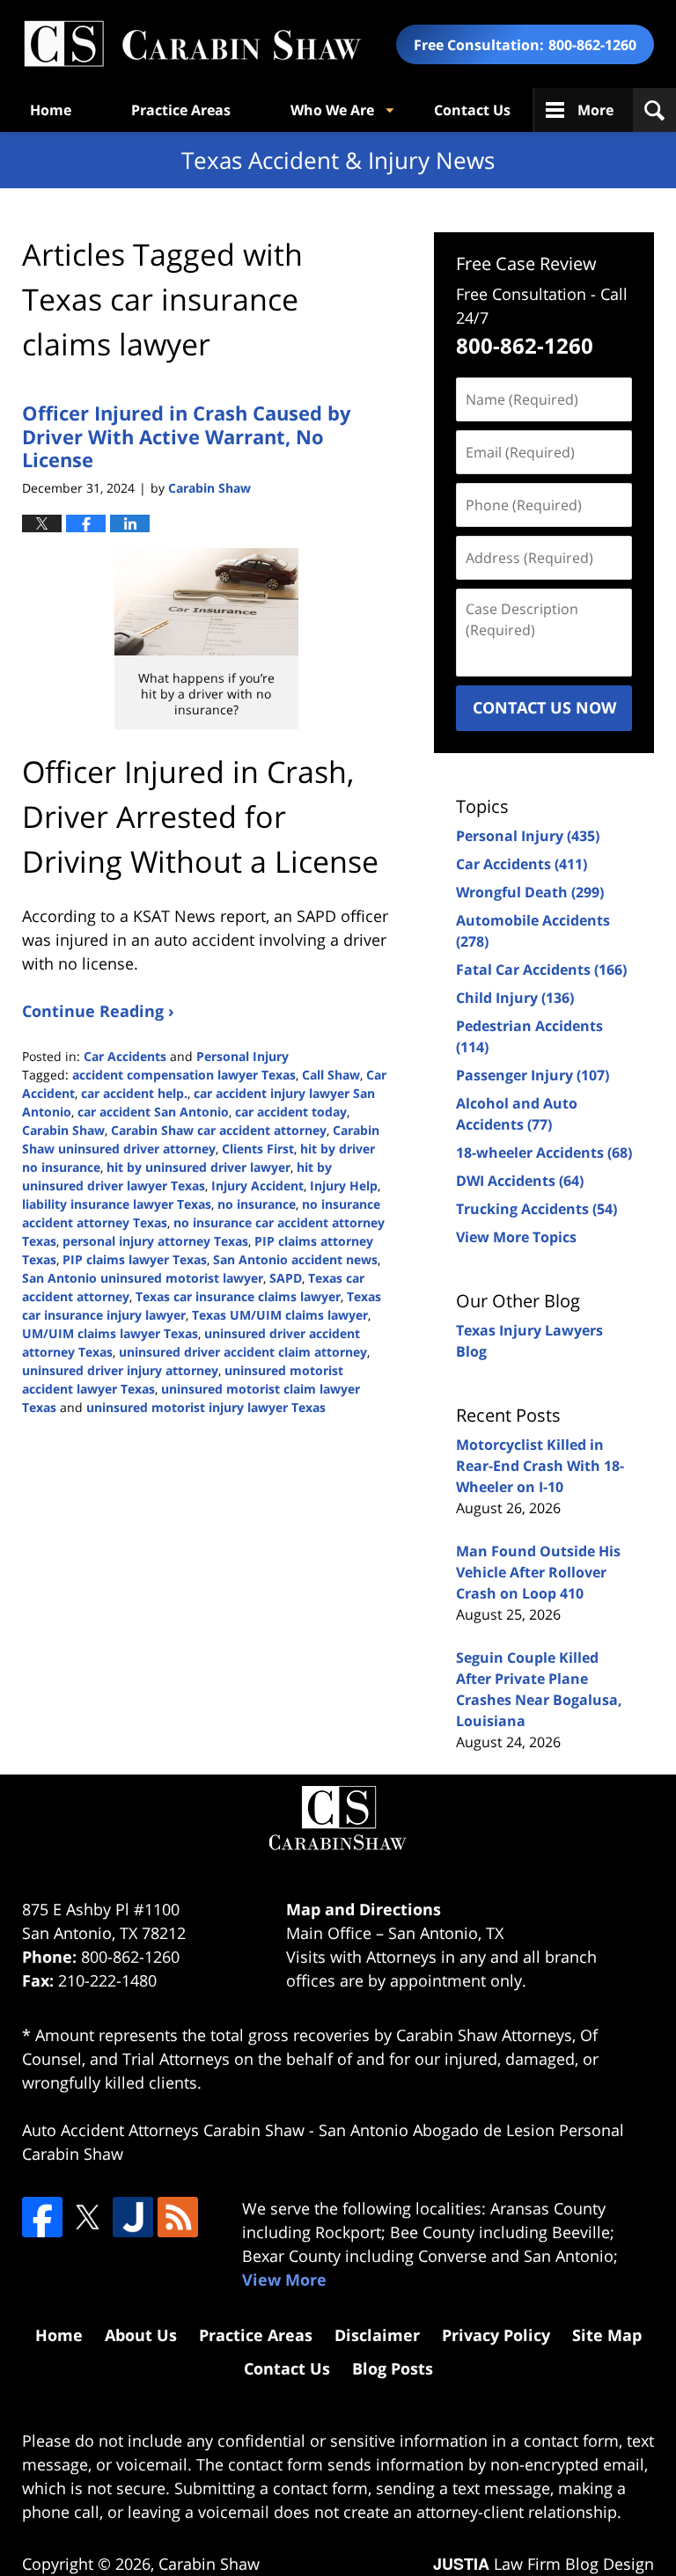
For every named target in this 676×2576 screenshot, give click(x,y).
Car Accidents (125, 1056)
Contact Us (472, 110)
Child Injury (515, 998)
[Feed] (178, 2217)
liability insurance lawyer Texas (117, 1204)
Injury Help (344, 1186)
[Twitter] (87, 2217)
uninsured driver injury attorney (120, 1370)
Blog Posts (393, 2368)
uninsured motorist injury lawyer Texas (206, 1407)
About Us (141, 2335)
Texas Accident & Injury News (192, 44)
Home (51, 110)
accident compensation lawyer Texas (184, 1075)
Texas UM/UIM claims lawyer (280, 1315)
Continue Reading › (98, 1011)
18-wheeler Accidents (544, 1153)
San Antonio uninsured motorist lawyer (143, 1278)
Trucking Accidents (536, 1209)
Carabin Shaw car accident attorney (219, 1130)
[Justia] (133, 2217)
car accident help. (134, 1093)
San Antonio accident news (295, 1259)
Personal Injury (242, 1056)
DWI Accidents (520, 1181)
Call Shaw (331, 1075)
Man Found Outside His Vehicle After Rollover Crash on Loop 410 (538, 1572)
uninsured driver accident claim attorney (243, 1352)
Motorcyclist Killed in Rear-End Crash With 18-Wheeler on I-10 (540, 1466)
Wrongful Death (530, 892)
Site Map (607, 2335)
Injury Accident (257, 1186)
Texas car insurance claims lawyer (238, 1296)
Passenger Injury (533, 1075)
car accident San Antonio (153, 1112)
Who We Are (332, 110)
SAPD (286, 1278)
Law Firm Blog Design (544, 2564)
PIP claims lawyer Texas (135, 1259)
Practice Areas (181, 110)
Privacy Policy (496, 2335)
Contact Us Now (544, 707)
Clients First (258, 1149)
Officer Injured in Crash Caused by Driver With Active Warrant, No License (187, 436)
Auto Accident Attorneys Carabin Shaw (163, 2130)
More (595, 110)
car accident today (291, 1112)
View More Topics (516, 1237)
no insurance (257, 1204)
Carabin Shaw (63, 1130)
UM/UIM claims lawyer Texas (110, 1333)
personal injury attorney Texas (155, 1241)
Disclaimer (377, 2335)
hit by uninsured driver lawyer (198, 1167)
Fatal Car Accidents (541, 970)
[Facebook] (42, 2217)
